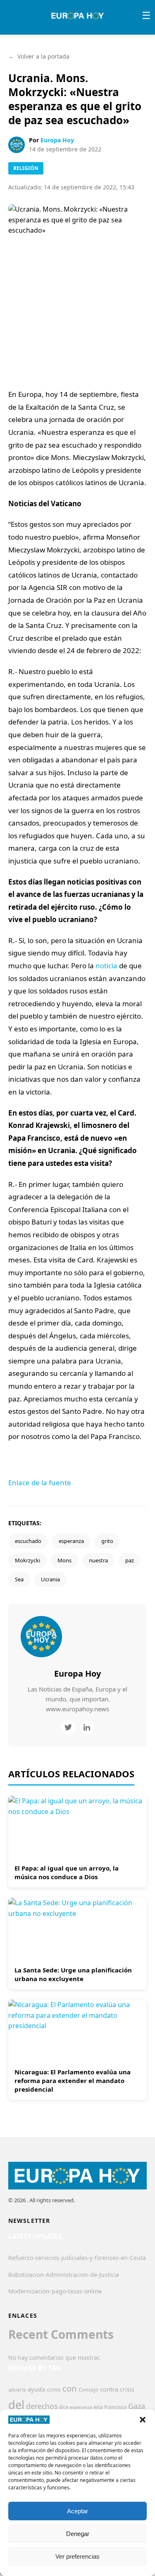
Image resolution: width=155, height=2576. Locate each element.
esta (98, 2407)
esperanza (71, 1541)
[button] (143, 2420)
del (16, 2405)
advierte (17, 2390)
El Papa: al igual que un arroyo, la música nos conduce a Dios (67, 1872)
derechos (42, 2406)
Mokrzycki (27, 1560)
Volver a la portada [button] (39, 56)
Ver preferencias (77, 2556)
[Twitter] (68, 1727)
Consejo (88, 2390)
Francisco (115, 2407)
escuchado (28, 1541)
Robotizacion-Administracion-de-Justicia (64, 2275)
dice (64, 2407)
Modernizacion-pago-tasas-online (55, 2291)
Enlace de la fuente (40, 1483)
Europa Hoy (57, 140)
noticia (106, 966)
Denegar (78, 2534)
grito (107, 1541)
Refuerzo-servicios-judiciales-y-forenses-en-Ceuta (77, 2258)
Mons (64, 1560)
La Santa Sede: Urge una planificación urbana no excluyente (73, 1974)
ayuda (36, 2389)
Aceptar (77, 2511)
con (70, 2388)
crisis (127, 2389)
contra (109, 2389)
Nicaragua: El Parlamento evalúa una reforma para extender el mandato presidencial (73, 2081)
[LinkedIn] (87, 1727)
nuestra (98, 1560)
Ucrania (50, 1579)
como (54, 2390)
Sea (19, 1579)
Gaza (137, 2406)
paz (130, 1560)
